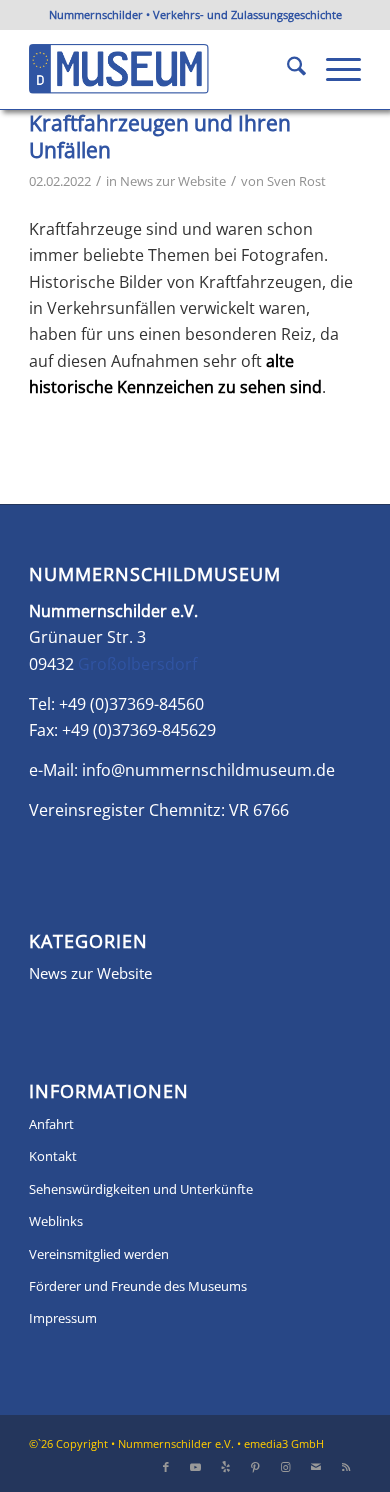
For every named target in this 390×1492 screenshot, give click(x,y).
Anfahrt (51, 1124)
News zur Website (173, 181)
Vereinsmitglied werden (99, 1254)
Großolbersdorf (137, 664)
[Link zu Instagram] (286, 1467)
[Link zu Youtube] (196, 1467)
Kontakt (53, 1156)
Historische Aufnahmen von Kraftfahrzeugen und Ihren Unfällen (164, 123)
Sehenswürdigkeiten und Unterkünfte (141, 1189)
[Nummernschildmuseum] (161, 69)
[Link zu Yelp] (226, 1467)
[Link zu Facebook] (166, 1467)
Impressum (63, 1318)
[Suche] (286, 69)
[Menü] (333, 69)
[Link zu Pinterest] (256, 1467)
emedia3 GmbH (284, 1443)
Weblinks (56, 1221)
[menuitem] (286, 69)
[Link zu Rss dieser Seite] (346, 1467)
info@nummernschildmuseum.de (208, 770)
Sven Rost (296, 181)
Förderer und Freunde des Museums (138, 1286)
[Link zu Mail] (316, 1467)
